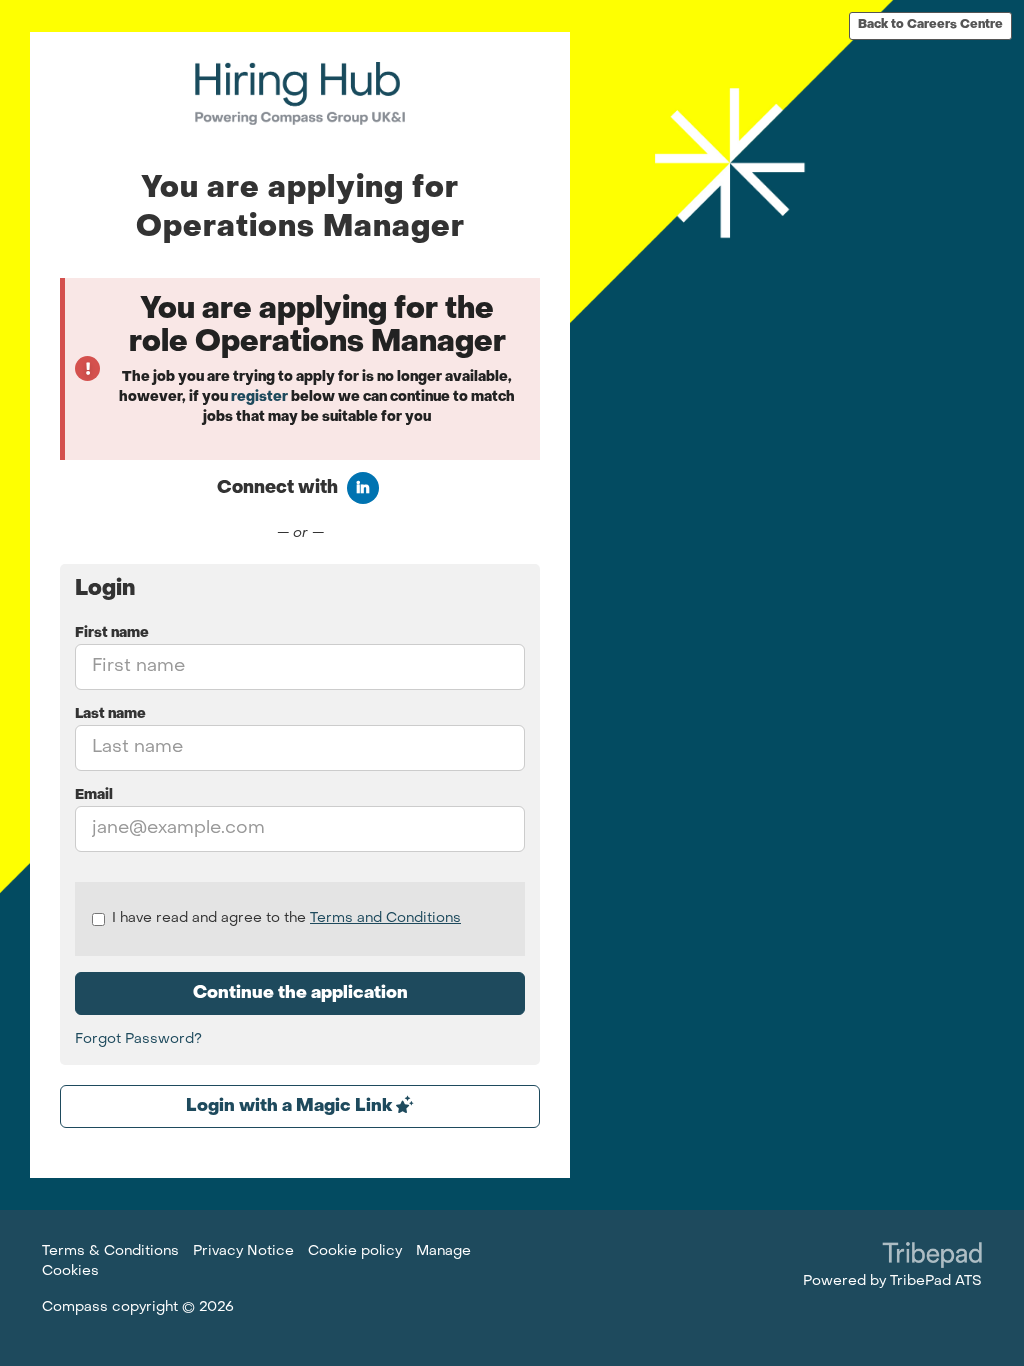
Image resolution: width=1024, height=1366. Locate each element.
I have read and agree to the (286, 918)
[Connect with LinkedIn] (363, 488)
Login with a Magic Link (291, 1106)
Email (94, 795)
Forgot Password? (138, 1039)
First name (112, 633)
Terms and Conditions (385, 918)
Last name (110, 714)
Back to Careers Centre (930, 25)
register (259, 397)
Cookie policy (355, 1251)
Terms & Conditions (110, 1251)
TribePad (932, 1257)
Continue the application (300, 993)
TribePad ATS (936, 1281)
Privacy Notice (243, 1251)
